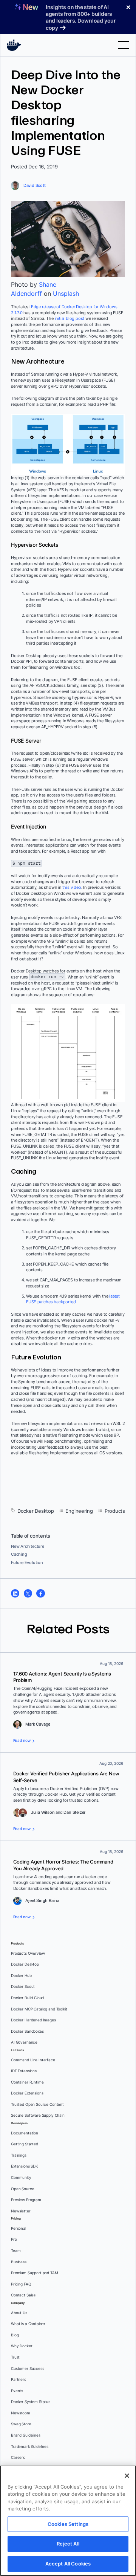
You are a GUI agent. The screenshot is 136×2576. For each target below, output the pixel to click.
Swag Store (21, 2424)
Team (16, 2251)
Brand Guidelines (26, 2435)
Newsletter (21, 2211)
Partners (19, 2380)
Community (21, 2178)
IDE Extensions (24, 2071)
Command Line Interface (33, 2060)
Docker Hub (21, 1976)
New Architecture (28, 1546)
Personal (19, 2228)
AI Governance (24, 2042)
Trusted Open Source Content (37, 2104)
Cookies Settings (68, 2524)
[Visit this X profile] (28, 1593)
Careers (18, 2458)
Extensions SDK (25, 2166)
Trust (15, 2357)
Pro (14, 2239)
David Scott (35, 185)
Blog (15, 2335)
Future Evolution (27, 1562)
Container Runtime (27, 2082)
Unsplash (66, 294)
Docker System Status (31, 2402)
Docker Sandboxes (27, 2031)
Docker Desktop (36, 1511)
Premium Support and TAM (35, 2273)
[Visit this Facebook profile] (40, 1593)
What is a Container (28, 2324)
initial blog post (70, 318)
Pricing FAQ (21, 2284)
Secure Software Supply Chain (38, 2115)
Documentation (25, 2133)
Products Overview (28, 1953)
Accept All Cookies (68, 2564)
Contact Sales (23, 2295)
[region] (68, 2521)
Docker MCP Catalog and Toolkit (39, 2009)
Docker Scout (23, 1987)
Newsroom (21, 2413)
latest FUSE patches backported (73, 1299)
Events (17, 2391)
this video (72, 887)
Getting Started (25, 2144)
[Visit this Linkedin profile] (15, 1593)
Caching (19, 1554)
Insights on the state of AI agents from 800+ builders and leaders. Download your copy (81, 17)
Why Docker (22, 2346)
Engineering (79, 1511)
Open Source (22, 2189)
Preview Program (26, 2200)
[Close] (127, 2476)
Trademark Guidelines (30, 2447)
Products (115, 1511)
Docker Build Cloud (27, 1998)
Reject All (68, 2544)
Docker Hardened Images (33, 2020)
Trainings (19, 2155)
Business (19, 2262)
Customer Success (28, 2369)
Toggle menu (124, 45)
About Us (19, 2313)
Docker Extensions (27, 2093)
